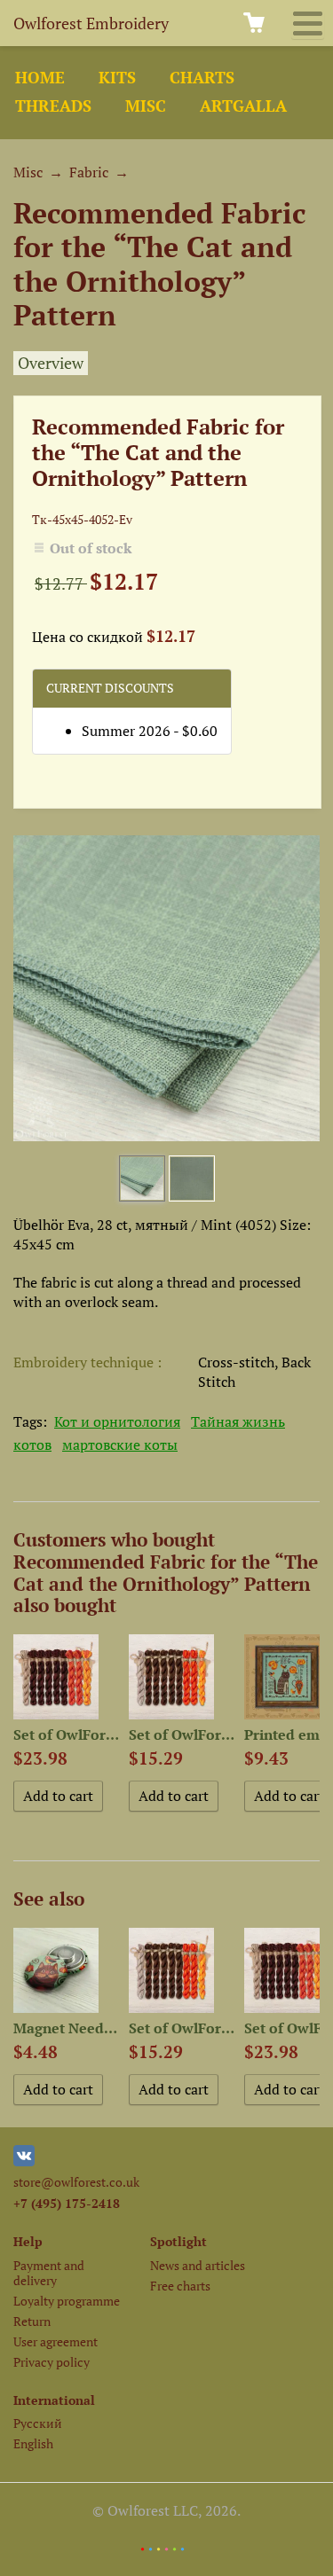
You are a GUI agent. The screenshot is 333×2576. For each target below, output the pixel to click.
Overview (51, 363)
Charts (202, 78)
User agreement (55, 2341)
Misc (146, 106)
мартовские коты (120, 1445)
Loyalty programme (67, 2301)
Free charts (180, 2286)
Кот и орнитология (117, 1421)
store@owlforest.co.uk (76, 2182)
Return (32, 2321)
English (33, 2443)
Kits (117, 78)
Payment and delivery (49, 2273)
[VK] (24, 2161)
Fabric (89, 172)
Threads (53, 106)
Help (28, 2241)
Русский (38, 2423)
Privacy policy (52, 2362)
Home (40, 78)
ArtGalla (243, 106)
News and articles (198, 2265)
